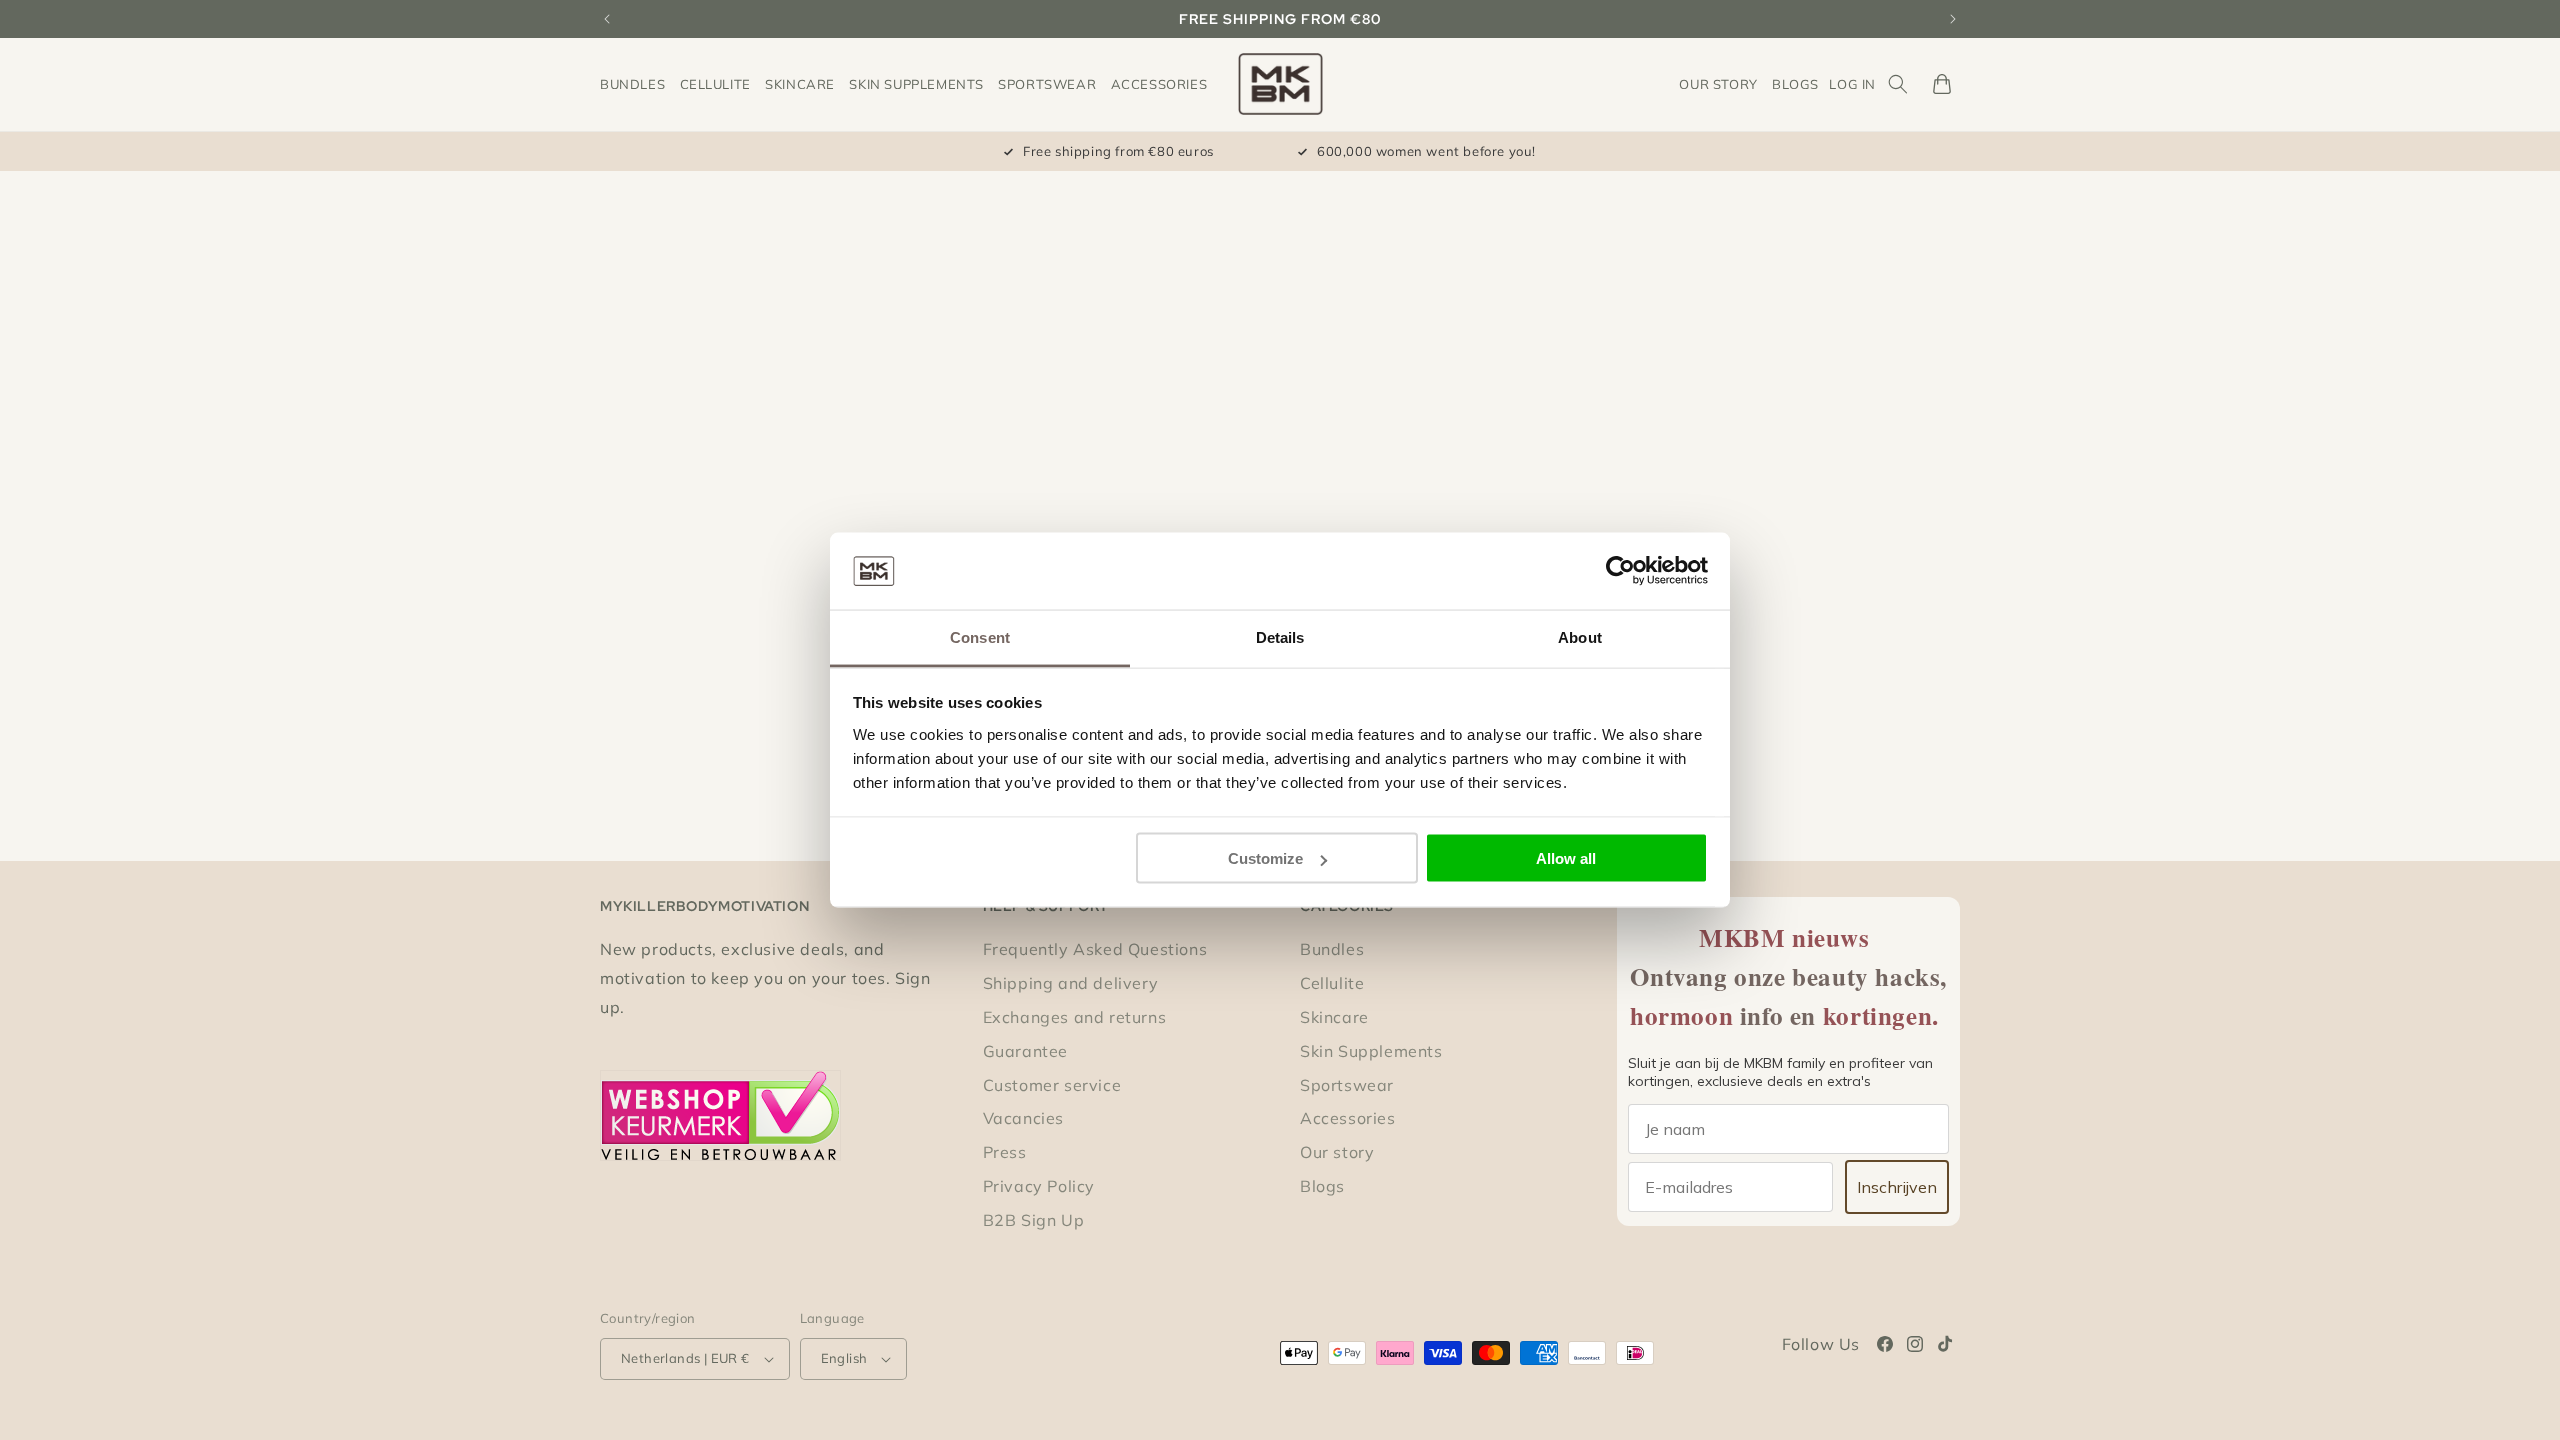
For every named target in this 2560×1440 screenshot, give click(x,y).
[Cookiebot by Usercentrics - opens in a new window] (1620, 571)
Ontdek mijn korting (1085, 911)
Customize (1265, 858)
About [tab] (1580, 636)
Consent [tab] (980, 636)
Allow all (1566, 858)
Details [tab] (1280, 636)
